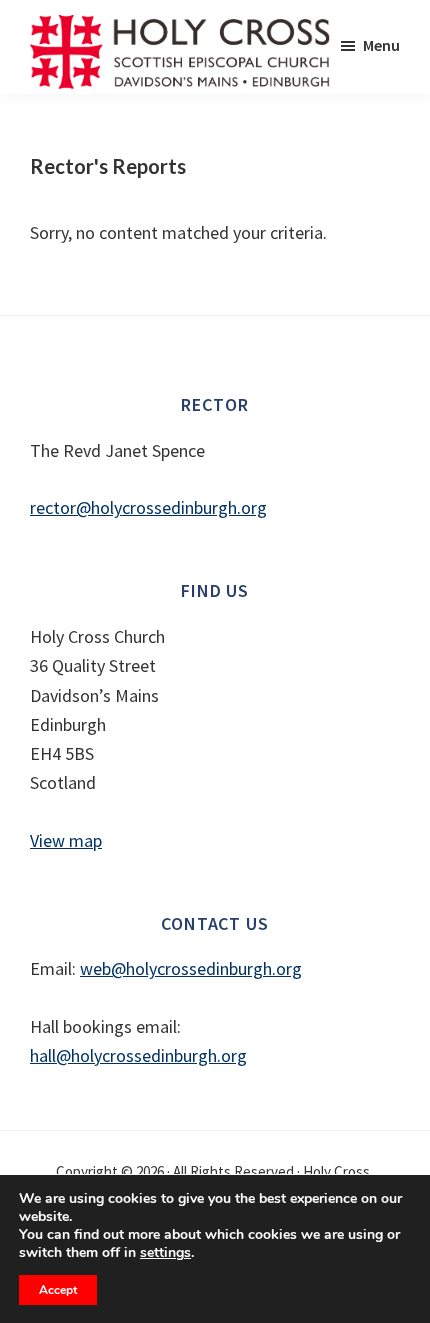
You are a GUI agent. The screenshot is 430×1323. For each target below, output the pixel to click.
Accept (58, 1290)
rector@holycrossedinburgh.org (148, 507)
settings (165, 1253)
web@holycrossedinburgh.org (191, 968)
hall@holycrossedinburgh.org (138, 1055)
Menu (381, 45)
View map (66, 840)
